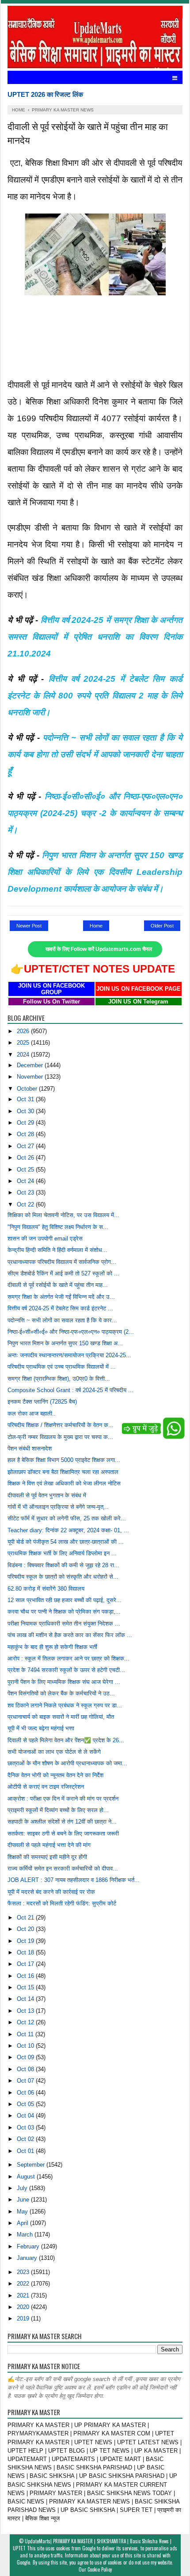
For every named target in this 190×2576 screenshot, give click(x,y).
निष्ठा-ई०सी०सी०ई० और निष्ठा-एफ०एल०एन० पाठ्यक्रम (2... (71, 1332)
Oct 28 (26, 1134)
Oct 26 (26, 1158)
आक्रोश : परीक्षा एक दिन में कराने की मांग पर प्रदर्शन (63, 1799)
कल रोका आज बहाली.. (32, 1414)
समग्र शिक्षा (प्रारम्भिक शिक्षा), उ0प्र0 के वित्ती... (59, 1379)
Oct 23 (26, 1193)
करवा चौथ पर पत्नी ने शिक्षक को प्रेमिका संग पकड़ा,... (64, 1612)
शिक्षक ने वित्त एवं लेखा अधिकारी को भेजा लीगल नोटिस (64, 1483)
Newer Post (29, 926)
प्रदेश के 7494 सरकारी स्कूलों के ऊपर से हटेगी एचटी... (66, 1670)
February (29, 2246)
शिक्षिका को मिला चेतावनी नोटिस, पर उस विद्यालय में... (63, 1215)
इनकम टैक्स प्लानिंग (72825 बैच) (42, 1402)
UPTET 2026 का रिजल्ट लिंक (45, 94)
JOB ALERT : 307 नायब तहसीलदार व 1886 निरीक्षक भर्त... (74, 1880)
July (23, 2188)
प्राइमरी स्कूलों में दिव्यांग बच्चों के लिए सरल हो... (58, 1810)
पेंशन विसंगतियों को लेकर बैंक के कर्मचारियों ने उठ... (61, 1693)
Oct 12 (26, 2022)
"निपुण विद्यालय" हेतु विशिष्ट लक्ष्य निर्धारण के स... (58, 1227)
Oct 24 (26, 1181)
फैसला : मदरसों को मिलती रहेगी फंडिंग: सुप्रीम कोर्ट (62, 1903)
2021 (24, 2296)
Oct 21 (26, 1918)
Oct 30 (26, 1111)
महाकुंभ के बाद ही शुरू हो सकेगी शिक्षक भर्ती (52, 1647)
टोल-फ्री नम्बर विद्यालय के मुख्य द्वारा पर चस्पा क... (60, 1437)
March (26, 2234)
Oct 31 (26, 1099)
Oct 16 (26, 1976)
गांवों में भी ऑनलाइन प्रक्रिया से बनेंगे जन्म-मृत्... (58, 1507)
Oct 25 (26, 1170)
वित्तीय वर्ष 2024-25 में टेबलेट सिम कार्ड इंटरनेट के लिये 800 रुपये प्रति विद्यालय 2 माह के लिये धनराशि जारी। (95, 696)
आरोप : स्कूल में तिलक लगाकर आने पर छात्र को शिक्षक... (68, 1658)
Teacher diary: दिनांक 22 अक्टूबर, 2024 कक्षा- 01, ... (68, 1530)
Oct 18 (26, 1952)
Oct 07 (26, 2081)
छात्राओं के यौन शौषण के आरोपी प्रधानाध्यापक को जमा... (67, 1763)
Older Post (162, 926)
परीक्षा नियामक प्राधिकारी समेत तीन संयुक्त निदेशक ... (64, 1624)
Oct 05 (26, 2104)
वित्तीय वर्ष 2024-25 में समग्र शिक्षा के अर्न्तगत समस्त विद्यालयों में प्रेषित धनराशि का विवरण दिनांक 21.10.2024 (95, 637)
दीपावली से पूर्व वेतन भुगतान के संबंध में (47, 1495)
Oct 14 (26, 1999)
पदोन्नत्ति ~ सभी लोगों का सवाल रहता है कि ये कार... (62, 1320)
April (23, 2223)
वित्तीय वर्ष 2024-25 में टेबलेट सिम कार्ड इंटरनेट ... (60, 1308)
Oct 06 (26, 2093)
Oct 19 (26, 1941)
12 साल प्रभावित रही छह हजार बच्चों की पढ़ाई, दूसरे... (65, 1600)
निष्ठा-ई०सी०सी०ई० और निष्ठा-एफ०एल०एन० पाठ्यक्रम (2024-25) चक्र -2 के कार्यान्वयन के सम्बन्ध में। (95, 813)
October (28, 1089)
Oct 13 (26, 2011)
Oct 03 (26, 2128)
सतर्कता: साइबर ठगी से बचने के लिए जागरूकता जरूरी (63, 1834)
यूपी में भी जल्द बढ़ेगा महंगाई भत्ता (41, 1728)
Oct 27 (26, 1146)
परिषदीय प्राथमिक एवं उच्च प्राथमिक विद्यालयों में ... (62, 1367)
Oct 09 (26, 2057)
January (28, 2258)
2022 (24, 2284)
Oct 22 (26, 1204)
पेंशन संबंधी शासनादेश (30, 1448)
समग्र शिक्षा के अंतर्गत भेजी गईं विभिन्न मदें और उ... (61, 1297)
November (31, 1077)
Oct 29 (26, 1123)
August (27, 2177)
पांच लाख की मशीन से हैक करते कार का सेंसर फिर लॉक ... (70, 1635)
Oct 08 (26, 2069)
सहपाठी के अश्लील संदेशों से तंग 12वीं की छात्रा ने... (62, 1822)
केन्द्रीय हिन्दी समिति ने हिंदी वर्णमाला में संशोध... (57, 1250)
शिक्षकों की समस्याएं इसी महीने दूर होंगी (47, 1857)
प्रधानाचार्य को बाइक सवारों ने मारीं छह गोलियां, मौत (61, 1717)
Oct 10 (26, 2046)
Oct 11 (26, 2034)
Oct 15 (26, 1987)
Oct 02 (26, 2139)
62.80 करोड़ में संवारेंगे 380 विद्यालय (46, 1589)
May (23, 2212)
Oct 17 (26, 1964)
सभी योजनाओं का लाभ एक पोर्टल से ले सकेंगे (54, 1752)
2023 (24, 2272)
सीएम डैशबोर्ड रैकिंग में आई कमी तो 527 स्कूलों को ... (63, 1273)
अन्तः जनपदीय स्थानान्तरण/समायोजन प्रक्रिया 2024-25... (69, 1355)
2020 (24, 2307)
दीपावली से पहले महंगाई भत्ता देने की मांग (49, 1845)
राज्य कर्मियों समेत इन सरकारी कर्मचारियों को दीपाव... (63, 1868)
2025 (24, 1043)
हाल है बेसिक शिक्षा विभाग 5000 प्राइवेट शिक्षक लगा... (64, 1460)
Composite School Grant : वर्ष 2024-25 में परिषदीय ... (70, 1390)
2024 (24, 1055)
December (31, 1065)
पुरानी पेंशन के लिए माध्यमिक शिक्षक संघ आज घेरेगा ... (64, 1682)
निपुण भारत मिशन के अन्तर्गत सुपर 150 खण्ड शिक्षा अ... (65, 1343)
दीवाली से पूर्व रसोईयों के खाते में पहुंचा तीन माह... (58, 1285)
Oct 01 (26, 2151)
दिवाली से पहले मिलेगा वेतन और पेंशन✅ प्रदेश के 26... (66, 1740)
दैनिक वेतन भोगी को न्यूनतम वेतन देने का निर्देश (55, 1775)
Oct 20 (26, 1929)
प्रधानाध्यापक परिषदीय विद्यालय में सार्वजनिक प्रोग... (62, 1262)
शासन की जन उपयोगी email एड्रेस (45, 1238)
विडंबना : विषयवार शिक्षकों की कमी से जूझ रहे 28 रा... (63, 1565)
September (32, 2165)
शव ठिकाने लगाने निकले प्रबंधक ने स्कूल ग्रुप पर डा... (65, 1705)
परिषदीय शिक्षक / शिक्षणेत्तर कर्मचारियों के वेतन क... (61, 1425)
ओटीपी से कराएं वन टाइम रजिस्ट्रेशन (46, 1787)
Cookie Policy (100, 2569)
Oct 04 (26, 2116)
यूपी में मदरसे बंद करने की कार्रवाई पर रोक (51, 1892)
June (24, 2200)
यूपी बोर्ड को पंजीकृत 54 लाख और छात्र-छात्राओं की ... (66, 1542)
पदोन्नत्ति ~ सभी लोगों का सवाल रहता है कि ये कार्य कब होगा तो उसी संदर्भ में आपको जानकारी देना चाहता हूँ (95, 754)
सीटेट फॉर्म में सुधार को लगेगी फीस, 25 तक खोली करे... (67, 1518)
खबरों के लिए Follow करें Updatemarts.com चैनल (99, 949)
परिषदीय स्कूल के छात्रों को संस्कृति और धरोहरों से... (63, 1577)
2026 (24, 1031)
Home (96, 926)
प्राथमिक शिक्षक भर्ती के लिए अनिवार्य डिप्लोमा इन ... (62, 1553)
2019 (24, 2318)
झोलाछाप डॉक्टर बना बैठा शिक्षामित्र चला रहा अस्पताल (63, 1472)
